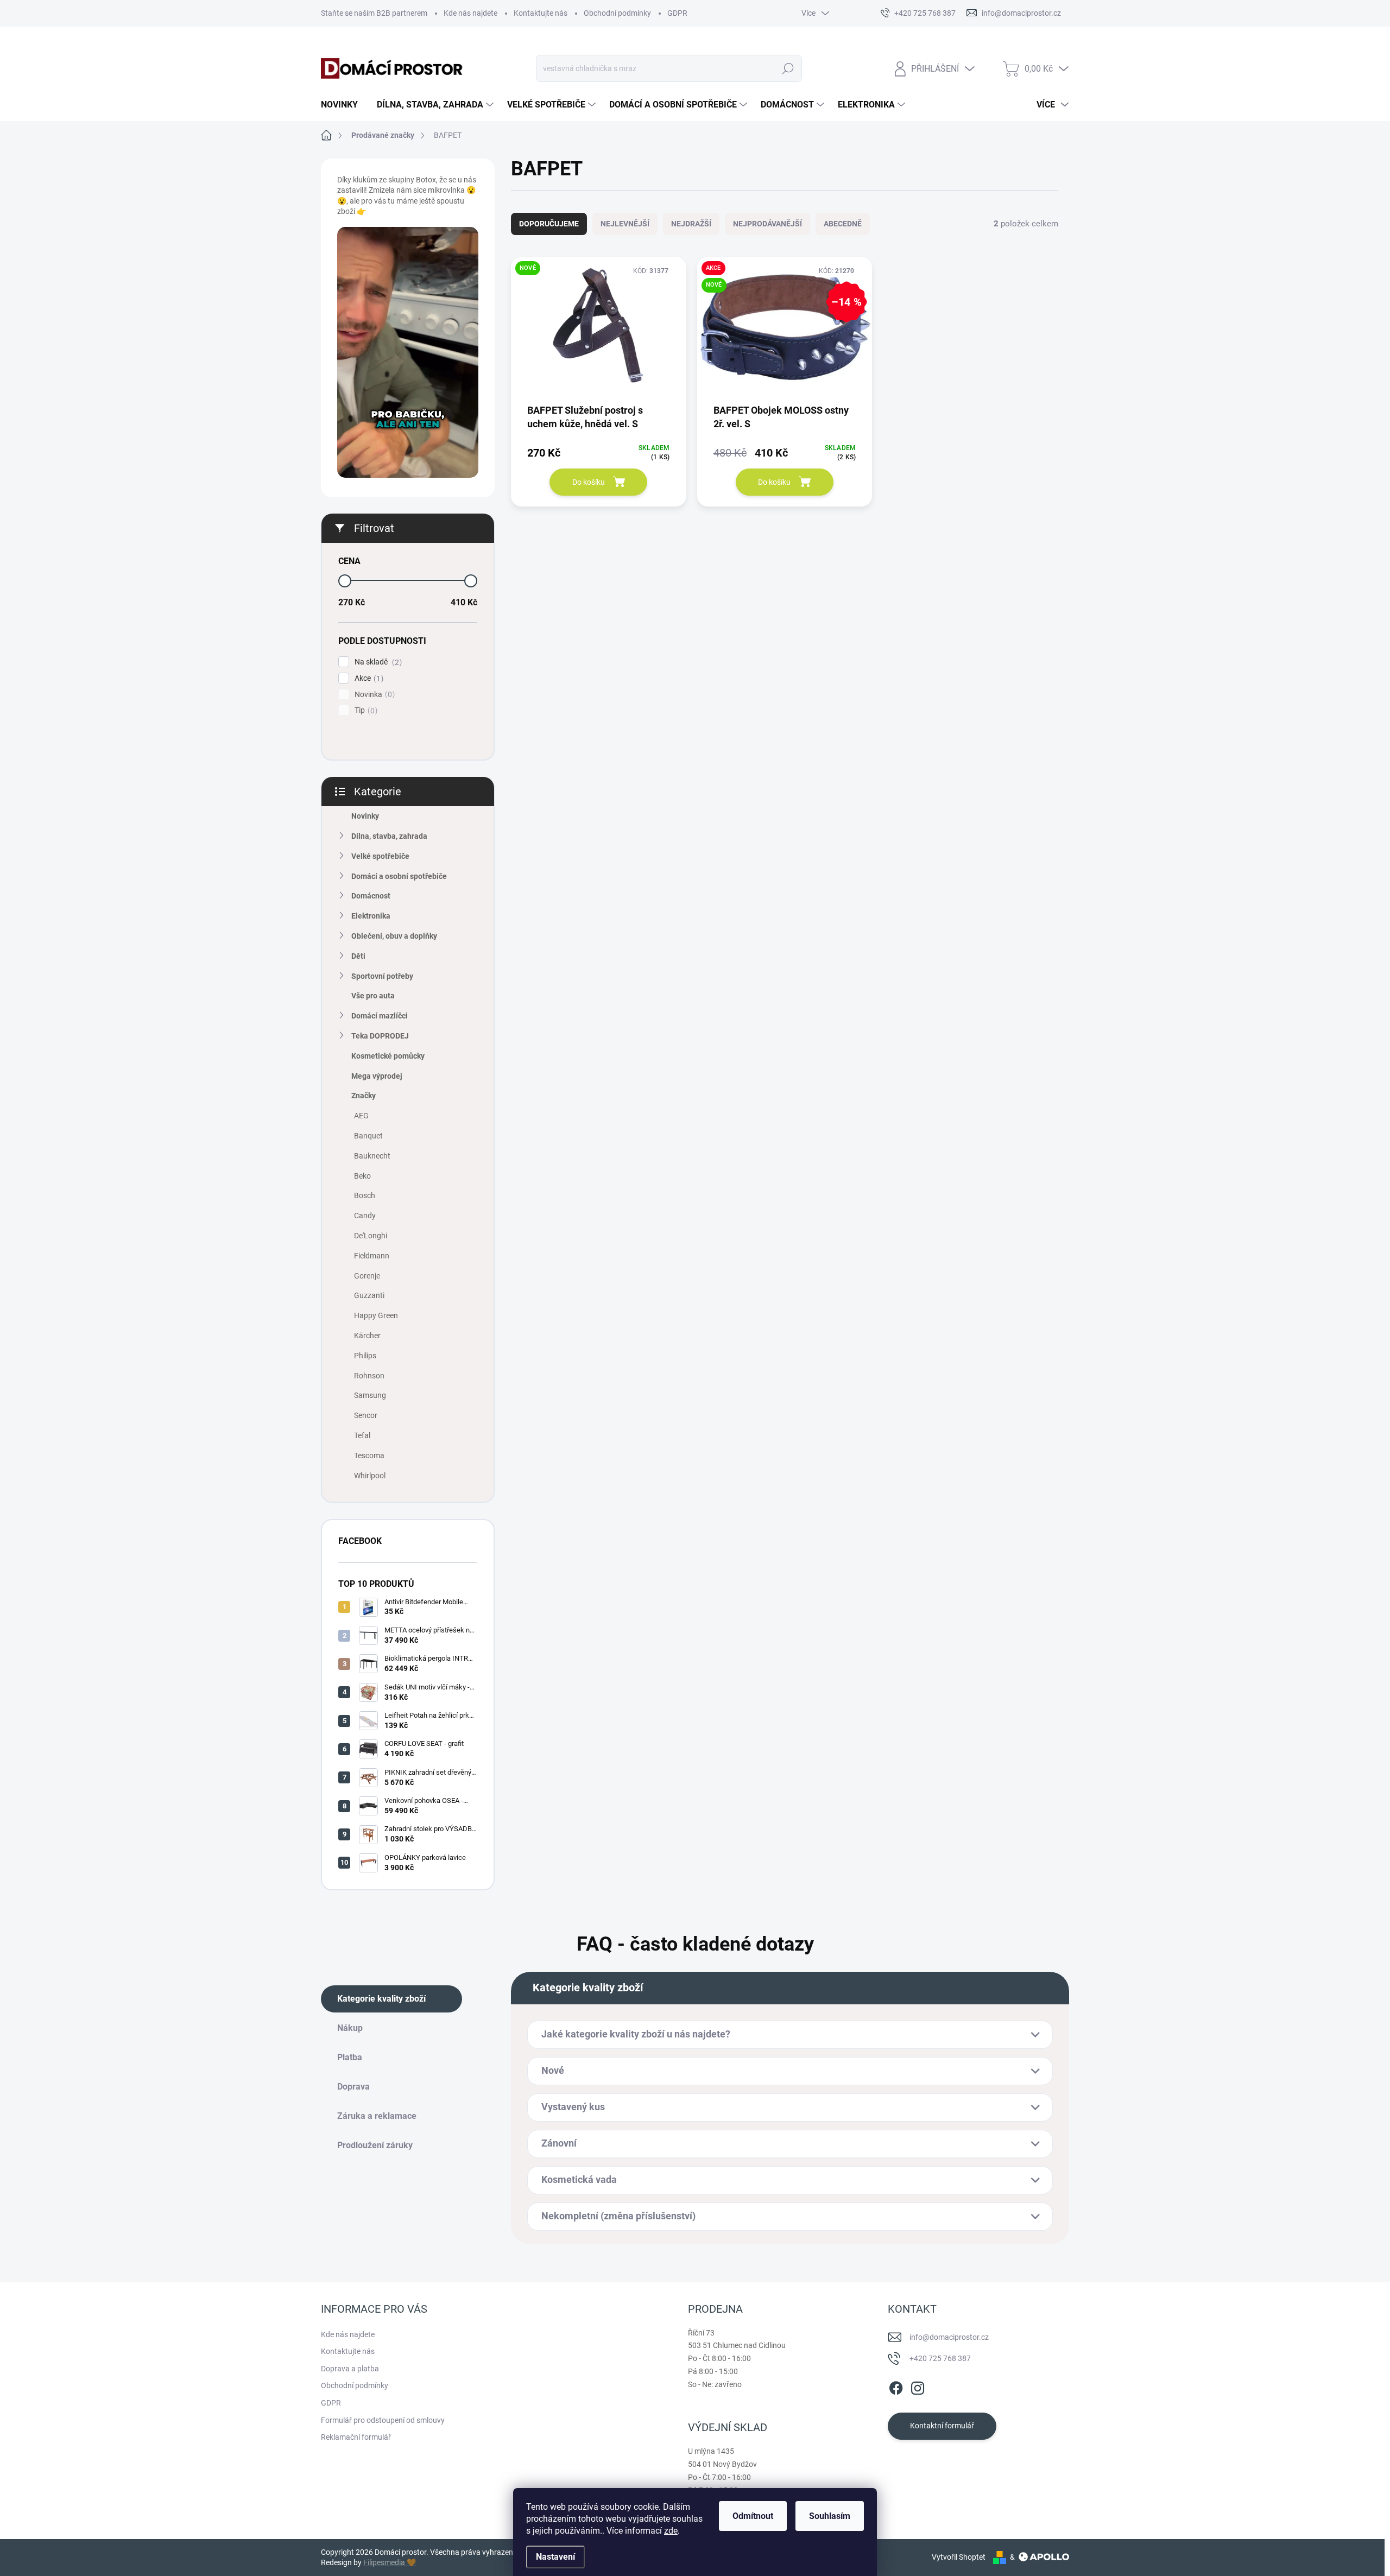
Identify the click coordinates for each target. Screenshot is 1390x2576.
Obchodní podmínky (617, 13)
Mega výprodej (377, 1076)
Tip (365, 710)
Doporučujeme (549, 224)
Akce (368, 678)
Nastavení (555, 2557)
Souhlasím (830, 2516)
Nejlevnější (625, 224)
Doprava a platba (350, 2369)
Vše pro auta (373, 996)
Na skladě (377, 662)
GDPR (677, 13)
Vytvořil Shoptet (959, 2557)
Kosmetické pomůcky (388, 1056)
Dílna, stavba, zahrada (389, 836)
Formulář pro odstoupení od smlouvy (383, 2420)
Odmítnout (753, 2516)
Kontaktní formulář (942, 2426)
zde (671, 2531)
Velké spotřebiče (380, 856)
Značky (364, 1096)
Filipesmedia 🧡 (390, 2562)
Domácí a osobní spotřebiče (399, 876)
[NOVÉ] (599, 334)
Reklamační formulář (356, 2437)
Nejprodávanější (767, 224)
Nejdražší (691, 224)
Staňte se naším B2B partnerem (374, 13)
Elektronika (371, 916)
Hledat (788, 68)
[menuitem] (343, 105)
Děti (358, 956)
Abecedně (843, 224)
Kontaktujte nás (541, 13)
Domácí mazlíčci (380, 1016)
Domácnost (371, 896)
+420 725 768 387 (940, 2358)
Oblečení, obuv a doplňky (394, 936)
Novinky (365, 816)
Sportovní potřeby (382, 976)
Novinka (373, 695)
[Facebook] (896, 2386)
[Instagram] (918, 2386)
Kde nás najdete (470, 13)
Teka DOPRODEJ (380, 1036)
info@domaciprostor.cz (949, 2337)
